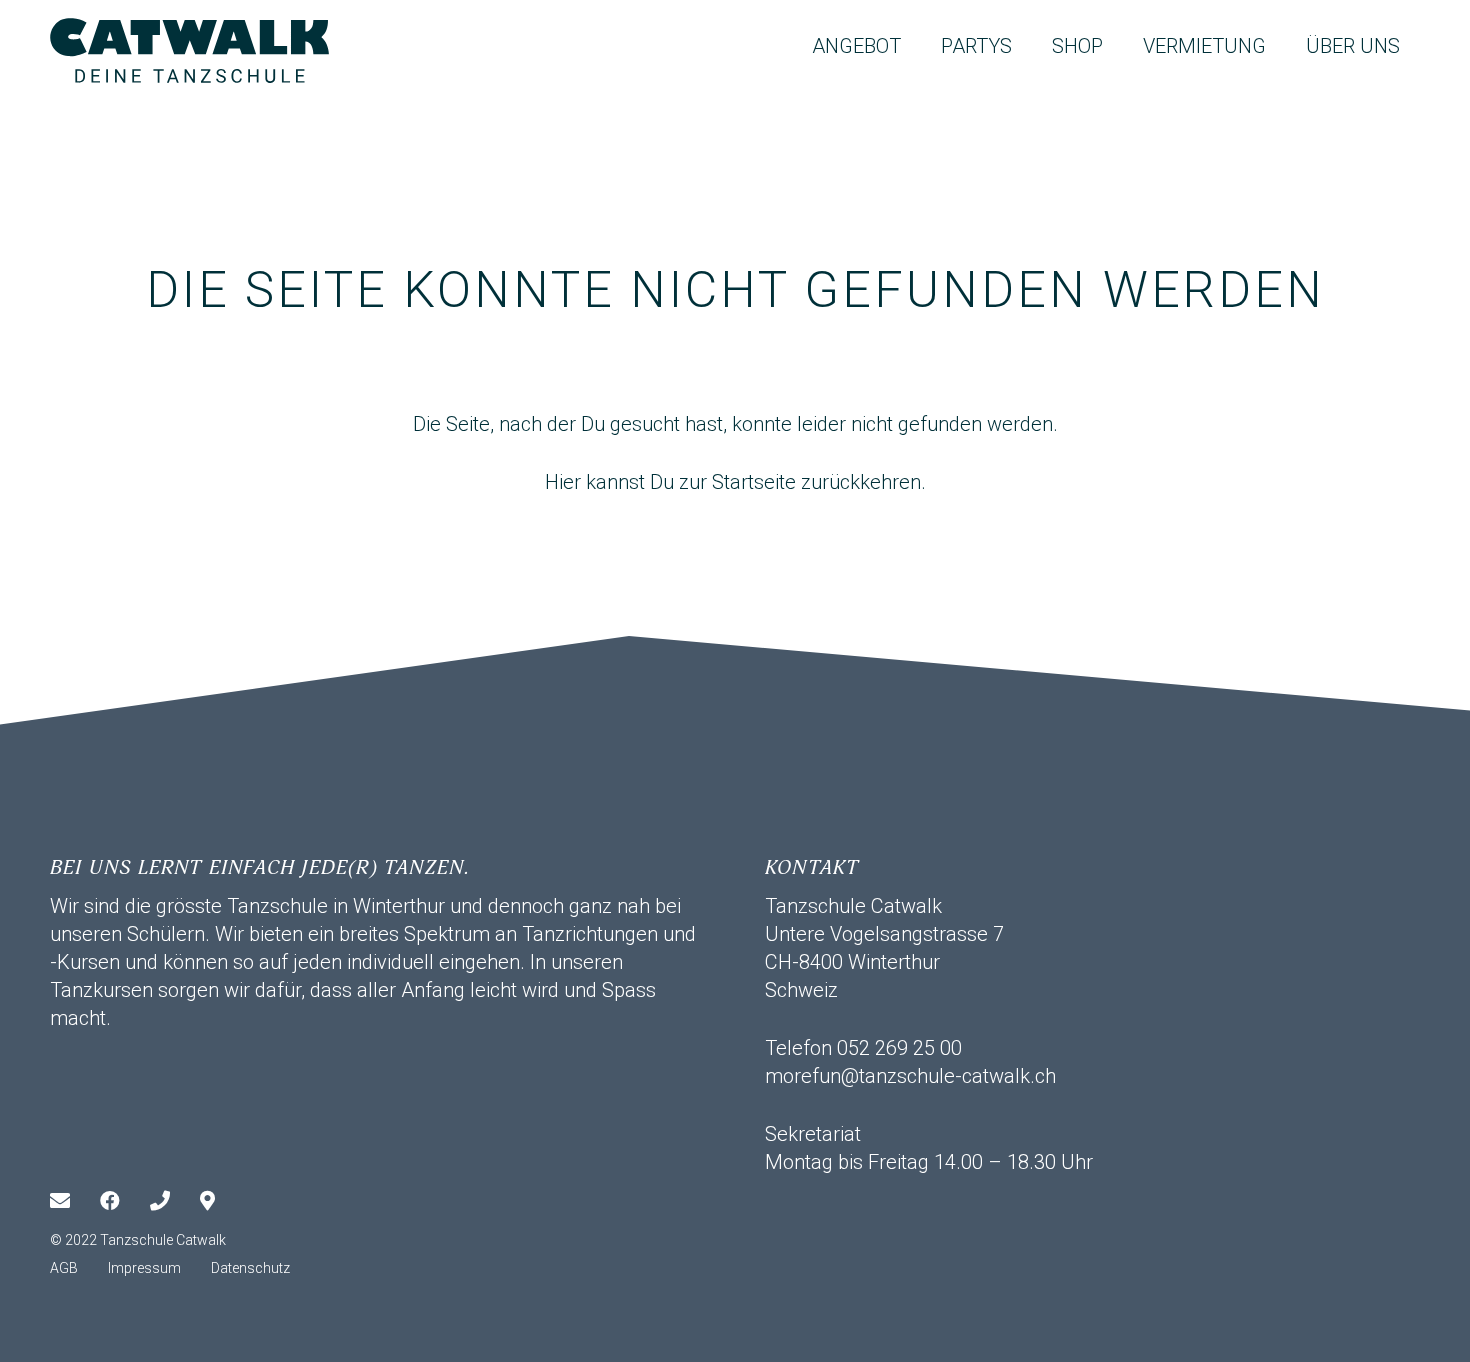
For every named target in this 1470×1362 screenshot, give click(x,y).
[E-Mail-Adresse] (75, 1201)
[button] (919, 46)
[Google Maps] (225, 1201)
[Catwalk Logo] (189, 50)
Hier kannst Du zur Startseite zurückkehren (733, 482)
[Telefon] (175, 1201)
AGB (64, 1268)
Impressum (144, 1268)
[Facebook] (125, 1201)
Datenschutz (250, 1268)
